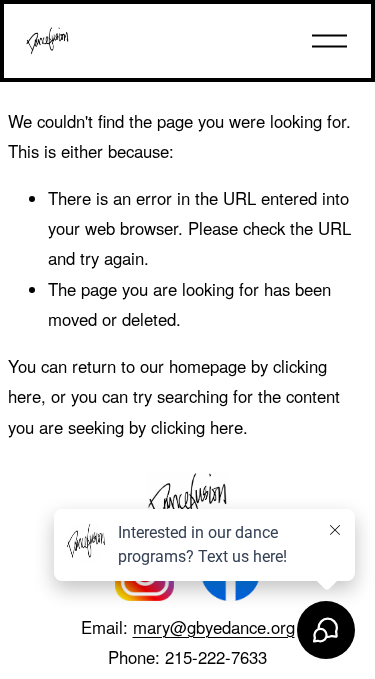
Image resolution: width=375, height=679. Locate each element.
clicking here (197, 427)
